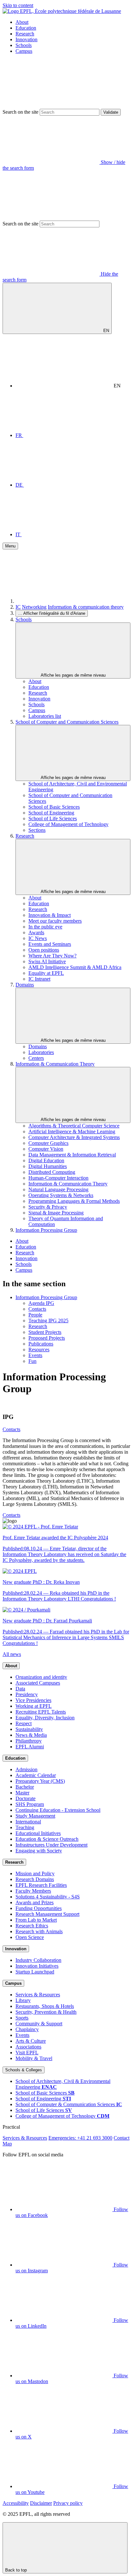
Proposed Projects (47, 1338)
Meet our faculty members (55, 921)
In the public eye (45, 927)
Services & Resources (38, 1995)
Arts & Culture (31, 2041)
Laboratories (41, 1052)
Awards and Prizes (35, 1902)
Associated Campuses (38, 1683)
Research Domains (35, 1879)
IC (18, 607)
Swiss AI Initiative (47, 961)
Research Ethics (32, 1926)
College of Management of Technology (68, 824)
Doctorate (26, 1798)
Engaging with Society (39, 1851)
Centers (36, 1058)
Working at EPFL (34, 1706)
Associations (28, 2047)
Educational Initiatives (38, 1833)
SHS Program (30, 1804)
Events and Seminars (50, 944)
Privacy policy (68, 2503)
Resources (39, 1350)
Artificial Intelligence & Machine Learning (72, 1131)
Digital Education (46, 1160)
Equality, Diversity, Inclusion (45, 1718)
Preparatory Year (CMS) (40, 1781)
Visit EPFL (27, 2053)
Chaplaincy (27, 2029)
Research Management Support (47, 1914)
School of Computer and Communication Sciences (67, 722)
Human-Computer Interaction (58, 1178)
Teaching (25, 1827)
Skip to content (18, 5)
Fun (32, 1361)
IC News (38, 938)
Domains (25, 985)
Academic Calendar (36, 1775)
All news (12, 1654)
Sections (37, 830)
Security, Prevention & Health (46, 2012)
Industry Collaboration (38, 1960)
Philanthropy (29, 1741)
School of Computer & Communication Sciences (69, 2104)
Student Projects (45, 1332)
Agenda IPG (41, 1303)
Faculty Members (33, 1891)
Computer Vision (46, 1149)
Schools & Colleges (24, 2070)
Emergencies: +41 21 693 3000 (80, 2138)
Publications (41, 1344)
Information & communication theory (86, 607)
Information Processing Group (46, 1230)
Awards (36, 932)
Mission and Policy (35, 1873)
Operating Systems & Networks (61, 1195)
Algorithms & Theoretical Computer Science (74, 1126)
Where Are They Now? (52, 956)
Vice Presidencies (33, 1700)
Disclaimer (41, 2503)
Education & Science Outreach (47, 1839)
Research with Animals (39, 1931)
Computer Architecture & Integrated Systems (74, 1137)
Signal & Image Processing (56, 1213)
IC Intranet (39, 979)
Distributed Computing (52, 1172)
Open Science (30, 1937)
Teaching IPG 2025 (48, 1321)
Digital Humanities (48, 1166)
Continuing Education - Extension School (58, 1810)
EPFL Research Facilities (41, 1885)
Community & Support (39, 2024)
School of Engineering (51, 813)
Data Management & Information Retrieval (72, 1155)
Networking (34, 607)
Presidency (27, 1694)
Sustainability (29, 1729)
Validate (111, 112)
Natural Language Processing (58, 1189)
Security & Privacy (48, 1207)
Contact (122, 2138)
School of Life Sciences (53, 818)
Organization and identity (41, 1677)
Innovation (26, 39)
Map (7, 2144)
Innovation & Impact (50, 915)
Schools (24, 45)
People (35, 1315)
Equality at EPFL (46, 973)
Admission (26, 1769)
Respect (24, 1723)
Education (26, 28)
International (28, 1822)
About (22, 22)
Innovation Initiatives (37, 1966)
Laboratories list (45, 716)
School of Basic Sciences (54, 807)
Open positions (44, 950)
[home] (64, 601)
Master (22, 1793)
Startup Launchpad (35, 1972)
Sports (22, 2018)
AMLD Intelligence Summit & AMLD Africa (75, 967)
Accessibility (16, 2503)
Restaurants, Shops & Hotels (45, 2006)
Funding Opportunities (39, 1908)
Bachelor (25, 1787)
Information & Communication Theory (55, 1064)
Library (23, 2000)
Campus (24, 51)
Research (25, 34)
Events (35, 1355)
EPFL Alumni (30, 1747)
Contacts (37, 1309)
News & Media (31, 1735)
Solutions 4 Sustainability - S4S (48, 1897)
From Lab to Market (36, 1920)
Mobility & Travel (34, 2058)
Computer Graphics (48, 1143)
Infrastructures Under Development (51, 1845)
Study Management (35, 1816)
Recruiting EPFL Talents (41, 1712)
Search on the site (20, 112)
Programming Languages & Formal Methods (74, 1201)
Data (20, 1689)
